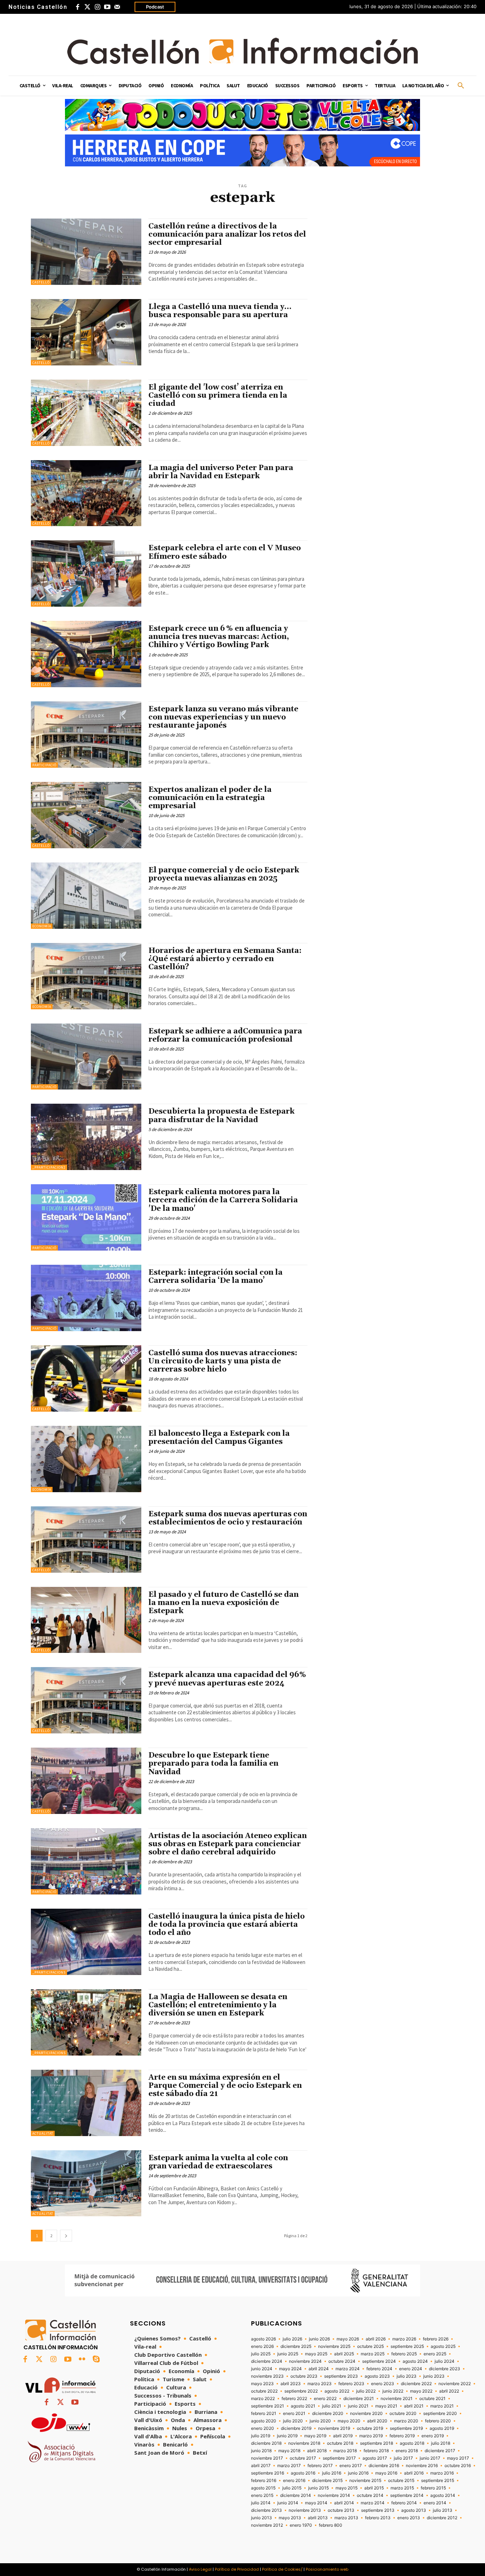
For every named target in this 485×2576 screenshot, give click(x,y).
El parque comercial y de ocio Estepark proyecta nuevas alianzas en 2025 (224, 874)
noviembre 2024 (305, 2361)
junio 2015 (318, 2488)
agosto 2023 (377, 2376)
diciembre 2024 (267, 2361)
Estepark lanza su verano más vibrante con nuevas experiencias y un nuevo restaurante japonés (223, 717)
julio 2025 (261, 2354)
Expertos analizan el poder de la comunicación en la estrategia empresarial (210, 798)
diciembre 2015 (327, 2481)
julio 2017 (403, 2458)
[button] (461, 86)
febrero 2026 (436, 2339)
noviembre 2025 (334, 2346)
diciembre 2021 (359, 2399)
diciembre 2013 (266, 2510)
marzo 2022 (263, 2399)
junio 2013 (261, 2518)
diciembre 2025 (296, 2346)
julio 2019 (261, 2436)
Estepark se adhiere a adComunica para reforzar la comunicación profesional (225, 1035)
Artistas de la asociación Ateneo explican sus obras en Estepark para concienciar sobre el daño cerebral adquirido (228, 1844)
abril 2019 (343, 2436)
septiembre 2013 (378, 2510)
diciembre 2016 (384, 2466)
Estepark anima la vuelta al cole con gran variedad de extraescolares (218, 2162)
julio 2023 (407, 2376)
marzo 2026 (404, 2339)
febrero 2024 (379, 2369)
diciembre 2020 (328, 2414)
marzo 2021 (442, 2406)
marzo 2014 (373, 2503)
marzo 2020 (406, 2421)
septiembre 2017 (339, 2458)
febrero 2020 (438, 2421)
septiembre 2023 (341, 2376)
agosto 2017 (375, 2458)
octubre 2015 (401, 2481)
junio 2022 (393, 2391)
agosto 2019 (442, 2428)
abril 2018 (317, 2451)
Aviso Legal (200, 2569)
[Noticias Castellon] (243, 51)
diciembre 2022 (416, 2384)
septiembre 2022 (301, 2391)
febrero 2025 (404, 2354)
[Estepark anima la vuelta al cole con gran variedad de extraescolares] (86, 2183)
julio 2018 (441, 2443)
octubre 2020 (403, 2414)
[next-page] (66, 2236)
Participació (44, 765)
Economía (42, 926)
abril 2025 (344, 2354)
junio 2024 (262, 2369)
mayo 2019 (315, 2436)
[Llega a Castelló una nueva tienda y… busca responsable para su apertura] (86, 332)
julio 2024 (445, 2361)
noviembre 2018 (304, 2443)
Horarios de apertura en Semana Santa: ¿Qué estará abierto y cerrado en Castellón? (225, 959)
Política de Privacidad (237, 2569)
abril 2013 (318, 2518)
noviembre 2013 (305, 2510)
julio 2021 (332, 2406)
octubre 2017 (303, 2458)
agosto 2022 (337, 2391)
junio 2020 (320, 2421)
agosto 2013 (414, 2510)
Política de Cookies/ (282, 2569)
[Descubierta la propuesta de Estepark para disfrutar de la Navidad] (86, 1137)
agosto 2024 (415, 2361)
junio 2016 (358, 2473)
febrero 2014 (404, 2503)
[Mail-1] (117, 7)
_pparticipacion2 (49, 1167)
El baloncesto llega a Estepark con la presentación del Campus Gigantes (219, 1438)
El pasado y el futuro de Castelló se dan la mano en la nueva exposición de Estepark (224, 1603)
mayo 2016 (386, 2473)
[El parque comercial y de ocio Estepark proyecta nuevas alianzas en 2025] (86, 896)
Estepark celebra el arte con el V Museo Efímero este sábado (225, 552)
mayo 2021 (386, 2406)
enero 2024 (411, 2369)
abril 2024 (319, 2369)
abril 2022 (449, 2391)
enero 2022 (325, 2399)
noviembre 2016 (422, 2466)
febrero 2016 (264, 2481)
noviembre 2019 (334, 2428)
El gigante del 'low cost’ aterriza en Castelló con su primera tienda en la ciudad (218, 396)
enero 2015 (262, 2495)
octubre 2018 (340, 2443)
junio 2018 (261, 2451)
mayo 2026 (348, 2339)
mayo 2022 (421, 2391)
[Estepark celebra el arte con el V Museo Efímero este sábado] (86, 573)
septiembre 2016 (268, 2473)
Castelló (41, 282)
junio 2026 (319, 2339)
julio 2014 (261, 2503)
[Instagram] (97, 7)
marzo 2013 (346, 2518)
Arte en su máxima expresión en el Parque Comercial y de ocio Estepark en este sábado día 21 (225, 2086)
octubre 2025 (370, 2346)
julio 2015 (292, 2488)
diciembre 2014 (296, 2495)
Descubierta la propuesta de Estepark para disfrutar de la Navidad (222, 1116)
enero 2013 (409, 2518)
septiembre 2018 (377, 2443)
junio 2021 (358, 2406)
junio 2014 (288, 2503)
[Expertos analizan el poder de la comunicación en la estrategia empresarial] (86, 815)
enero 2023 (383, 2384)
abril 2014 (344, 2503)
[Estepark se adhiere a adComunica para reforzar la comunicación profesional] (86, 1057)
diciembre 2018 (266, 2443)
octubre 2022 (264, 2391)
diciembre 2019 (296, 2428)
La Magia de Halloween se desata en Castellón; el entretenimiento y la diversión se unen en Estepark (218, 2005)
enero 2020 (263, 2428)
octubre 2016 (458, 2466)
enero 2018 (407, 2451)
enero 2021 (294, 2414)
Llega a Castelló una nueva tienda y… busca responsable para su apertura (220, 311)
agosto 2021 (303, 2406)
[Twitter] (87, 7)
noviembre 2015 (365, 2481)
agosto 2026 (263, 2339)
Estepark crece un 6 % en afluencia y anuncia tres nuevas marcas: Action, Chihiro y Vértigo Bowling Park (219, 637)
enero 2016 (294, 2481)
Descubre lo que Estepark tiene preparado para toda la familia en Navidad (213, 1764)
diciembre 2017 (440, 2451)
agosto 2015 (263, 2488)
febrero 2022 (294, 2399)
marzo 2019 (371, 2436)
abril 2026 (376, 2339)
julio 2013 (443, 2510)
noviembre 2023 (267, 2376)
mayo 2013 (290, 2518)
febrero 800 (331, 2525)
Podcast (155, 7)
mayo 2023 (262, 2384)
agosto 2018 (412, 2443)
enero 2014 (435, 2503)
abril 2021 (414, 2406)
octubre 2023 (304, 2376)
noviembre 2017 (267, 2458)
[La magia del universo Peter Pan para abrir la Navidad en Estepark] (86, 493)
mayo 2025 (316, 2354)
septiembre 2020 (440, 2414)
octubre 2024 (342, 2361)
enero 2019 (433, 2436)
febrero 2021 (264, 2414)
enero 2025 (435, 2354)
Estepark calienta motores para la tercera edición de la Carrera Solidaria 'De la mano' (223, 1200)
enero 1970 (301, 2525)
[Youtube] (107, 7)
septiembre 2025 (407, 2346)
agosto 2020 (264, 2421)
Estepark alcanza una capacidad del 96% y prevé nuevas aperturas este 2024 (227, 1679)
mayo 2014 (316, 2503)
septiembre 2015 (438, 2481)
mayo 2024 (290, 2369)
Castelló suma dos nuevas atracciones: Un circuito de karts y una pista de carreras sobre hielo (223, 1361)
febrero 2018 (376, 2451)
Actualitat (43, 2133)
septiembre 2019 (406, 2428)
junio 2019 (287, 2436)
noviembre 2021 (397, 2399)
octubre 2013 (341, 2510)
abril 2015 (374, 2488)
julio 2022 (366, 2391)
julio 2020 (293, 2421)
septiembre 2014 (407, 2495)
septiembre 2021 (268, 2406)
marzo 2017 (289, 2466)
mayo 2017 (458, 2458)
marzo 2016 (442, 2473)
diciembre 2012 (442, 2518)
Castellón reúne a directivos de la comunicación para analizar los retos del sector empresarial (227, 235)
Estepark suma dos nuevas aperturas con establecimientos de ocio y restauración (228, 1518)
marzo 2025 (373, 2354)
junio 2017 (430, 2458)
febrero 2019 (402, 2436)
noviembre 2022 (455, 2384)
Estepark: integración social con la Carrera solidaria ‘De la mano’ (216, 1277)
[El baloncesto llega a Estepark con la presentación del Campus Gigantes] (86, 1459)
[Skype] (96, 2360)
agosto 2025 (443, 2346)
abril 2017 (261, 2466)
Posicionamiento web (327, 2569)
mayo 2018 (289, 2451)
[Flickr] (82, 2360)
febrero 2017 (320, 2466)
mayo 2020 (349, 2421)
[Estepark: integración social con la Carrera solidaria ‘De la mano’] (86, 1298)
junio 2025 (288, 2354)
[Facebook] (77, 7)
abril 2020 (377, 2421)
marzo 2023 (320, 2384)
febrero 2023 (351, 2384)
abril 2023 (291, 2384)
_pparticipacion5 (49, 1972)
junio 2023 (434, 2376)
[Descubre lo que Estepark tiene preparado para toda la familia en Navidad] (86, 1781)
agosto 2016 (303, 2473)
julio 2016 (332, 2473)
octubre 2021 (432, 2399)
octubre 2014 (370, 2495)
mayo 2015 (347, 2488)
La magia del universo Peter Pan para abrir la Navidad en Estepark (221, 472)
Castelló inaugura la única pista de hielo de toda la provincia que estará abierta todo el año (227, 1925)
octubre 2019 (370, 2428)
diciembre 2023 (445, 2369)
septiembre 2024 (379, 2361)
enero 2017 (351, 2466)
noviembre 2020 (366, 2414)
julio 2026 (292, 2339)
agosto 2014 (443, 2495)
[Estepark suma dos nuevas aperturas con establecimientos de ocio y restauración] (86, 1540)
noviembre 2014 (334, 2495)
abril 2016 (414, 2473)
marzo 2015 (402, 2488)
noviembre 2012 (267, 2525)
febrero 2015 (433, 2488)
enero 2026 (262, 2346)
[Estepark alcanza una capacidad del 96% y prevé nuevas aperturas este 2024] (86, 1700)
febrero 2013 (378, 2518)
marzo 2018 (345, 2451)
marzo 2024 (348, 2369)
